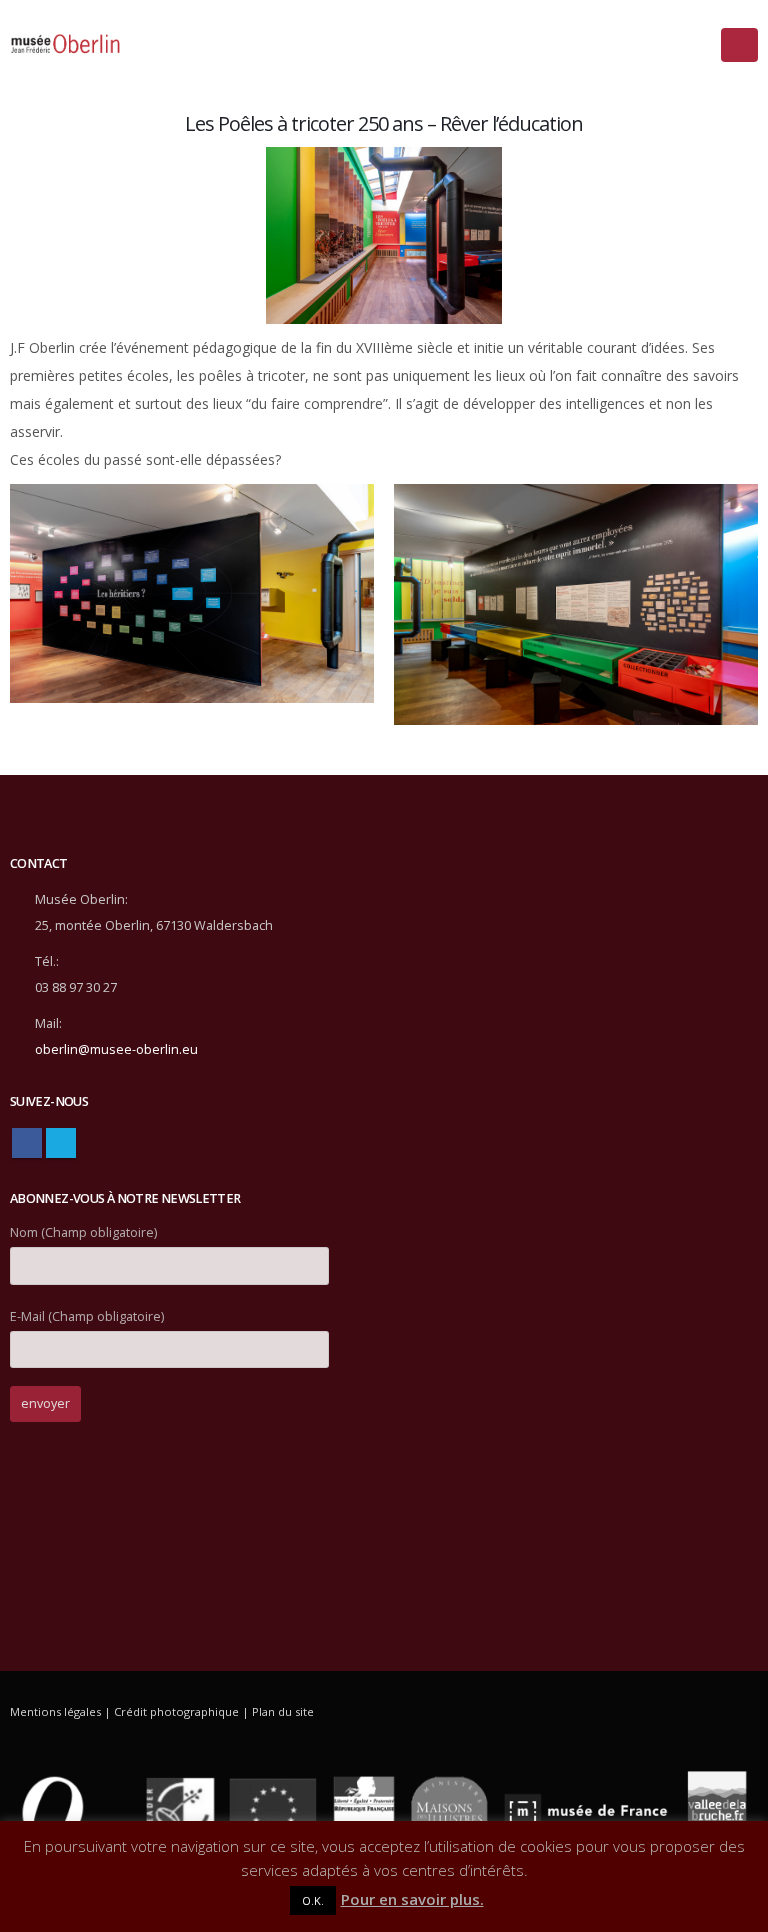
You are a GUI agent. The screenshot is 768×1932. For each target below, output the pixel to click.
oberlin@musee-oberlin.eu (116, 1049)
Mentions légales (55, 1711)
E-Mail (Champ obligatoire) (87, 1316)
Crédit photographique (176, 1711)
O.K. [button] (313, 1900)
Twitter (61, 1143)
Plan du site (283, 1711)
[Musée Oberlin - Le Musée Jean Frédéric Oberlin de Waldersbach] (65, 45)
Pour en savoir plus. (412, 1899)
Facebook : (27, 1143)
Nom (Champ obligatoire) (83, 1232)
